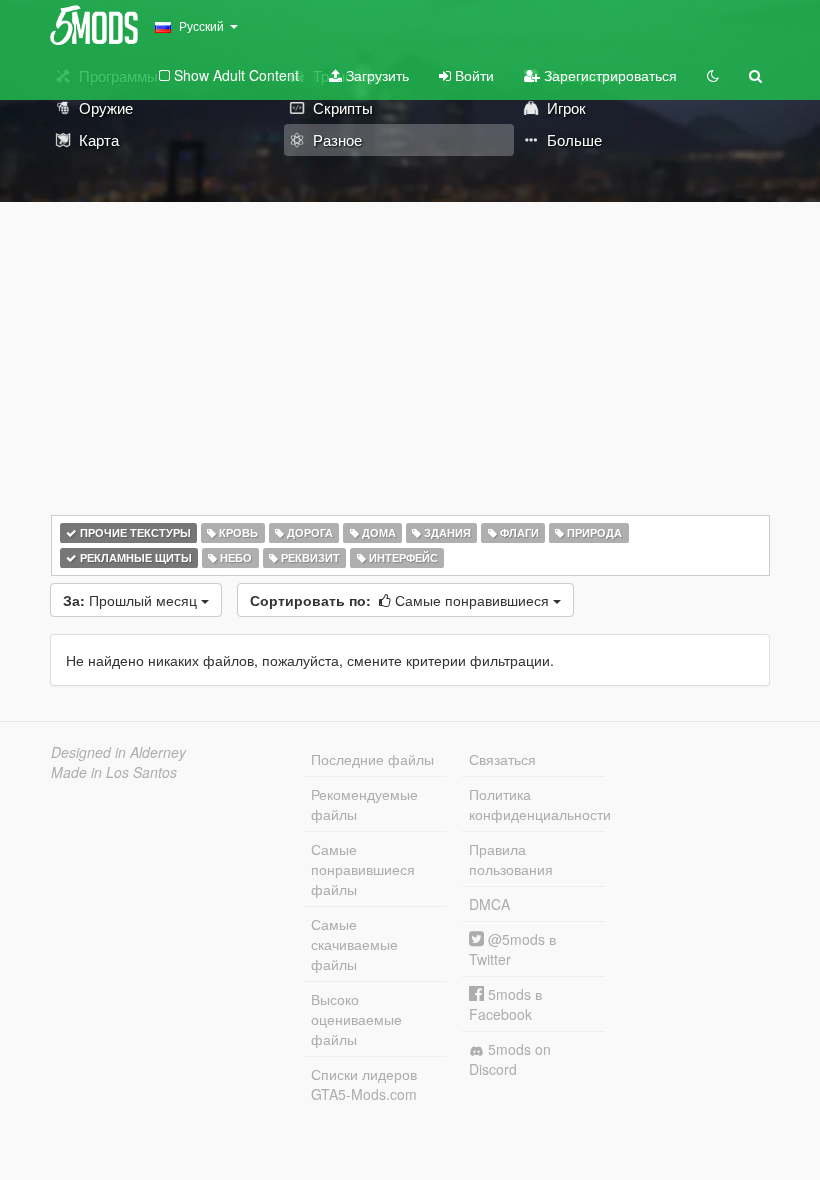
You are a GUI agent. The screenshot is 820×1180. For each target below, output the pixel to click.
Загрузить (375, 75)
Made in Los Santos (114, 772)
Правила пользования (511, 859)
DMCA (489, 904)
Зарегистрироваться (608, 75)
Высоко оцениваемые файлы (356, 1019)
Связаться (502, 759)
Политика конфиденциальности (537, 804)
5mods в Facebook (505, 1004)
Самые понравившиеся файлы (363, 869)
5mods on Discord (510, 1059)
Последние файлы (372, 759)
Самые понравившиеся (401, 600)
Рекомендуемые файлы (364, 804)
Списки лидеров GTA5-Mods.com (364, 1084)
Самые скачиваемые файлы (354, 944)
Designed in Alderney (118, 752)
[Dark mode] (713, 75)
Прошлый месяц (132, 600)
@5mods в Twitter (512, 949)
